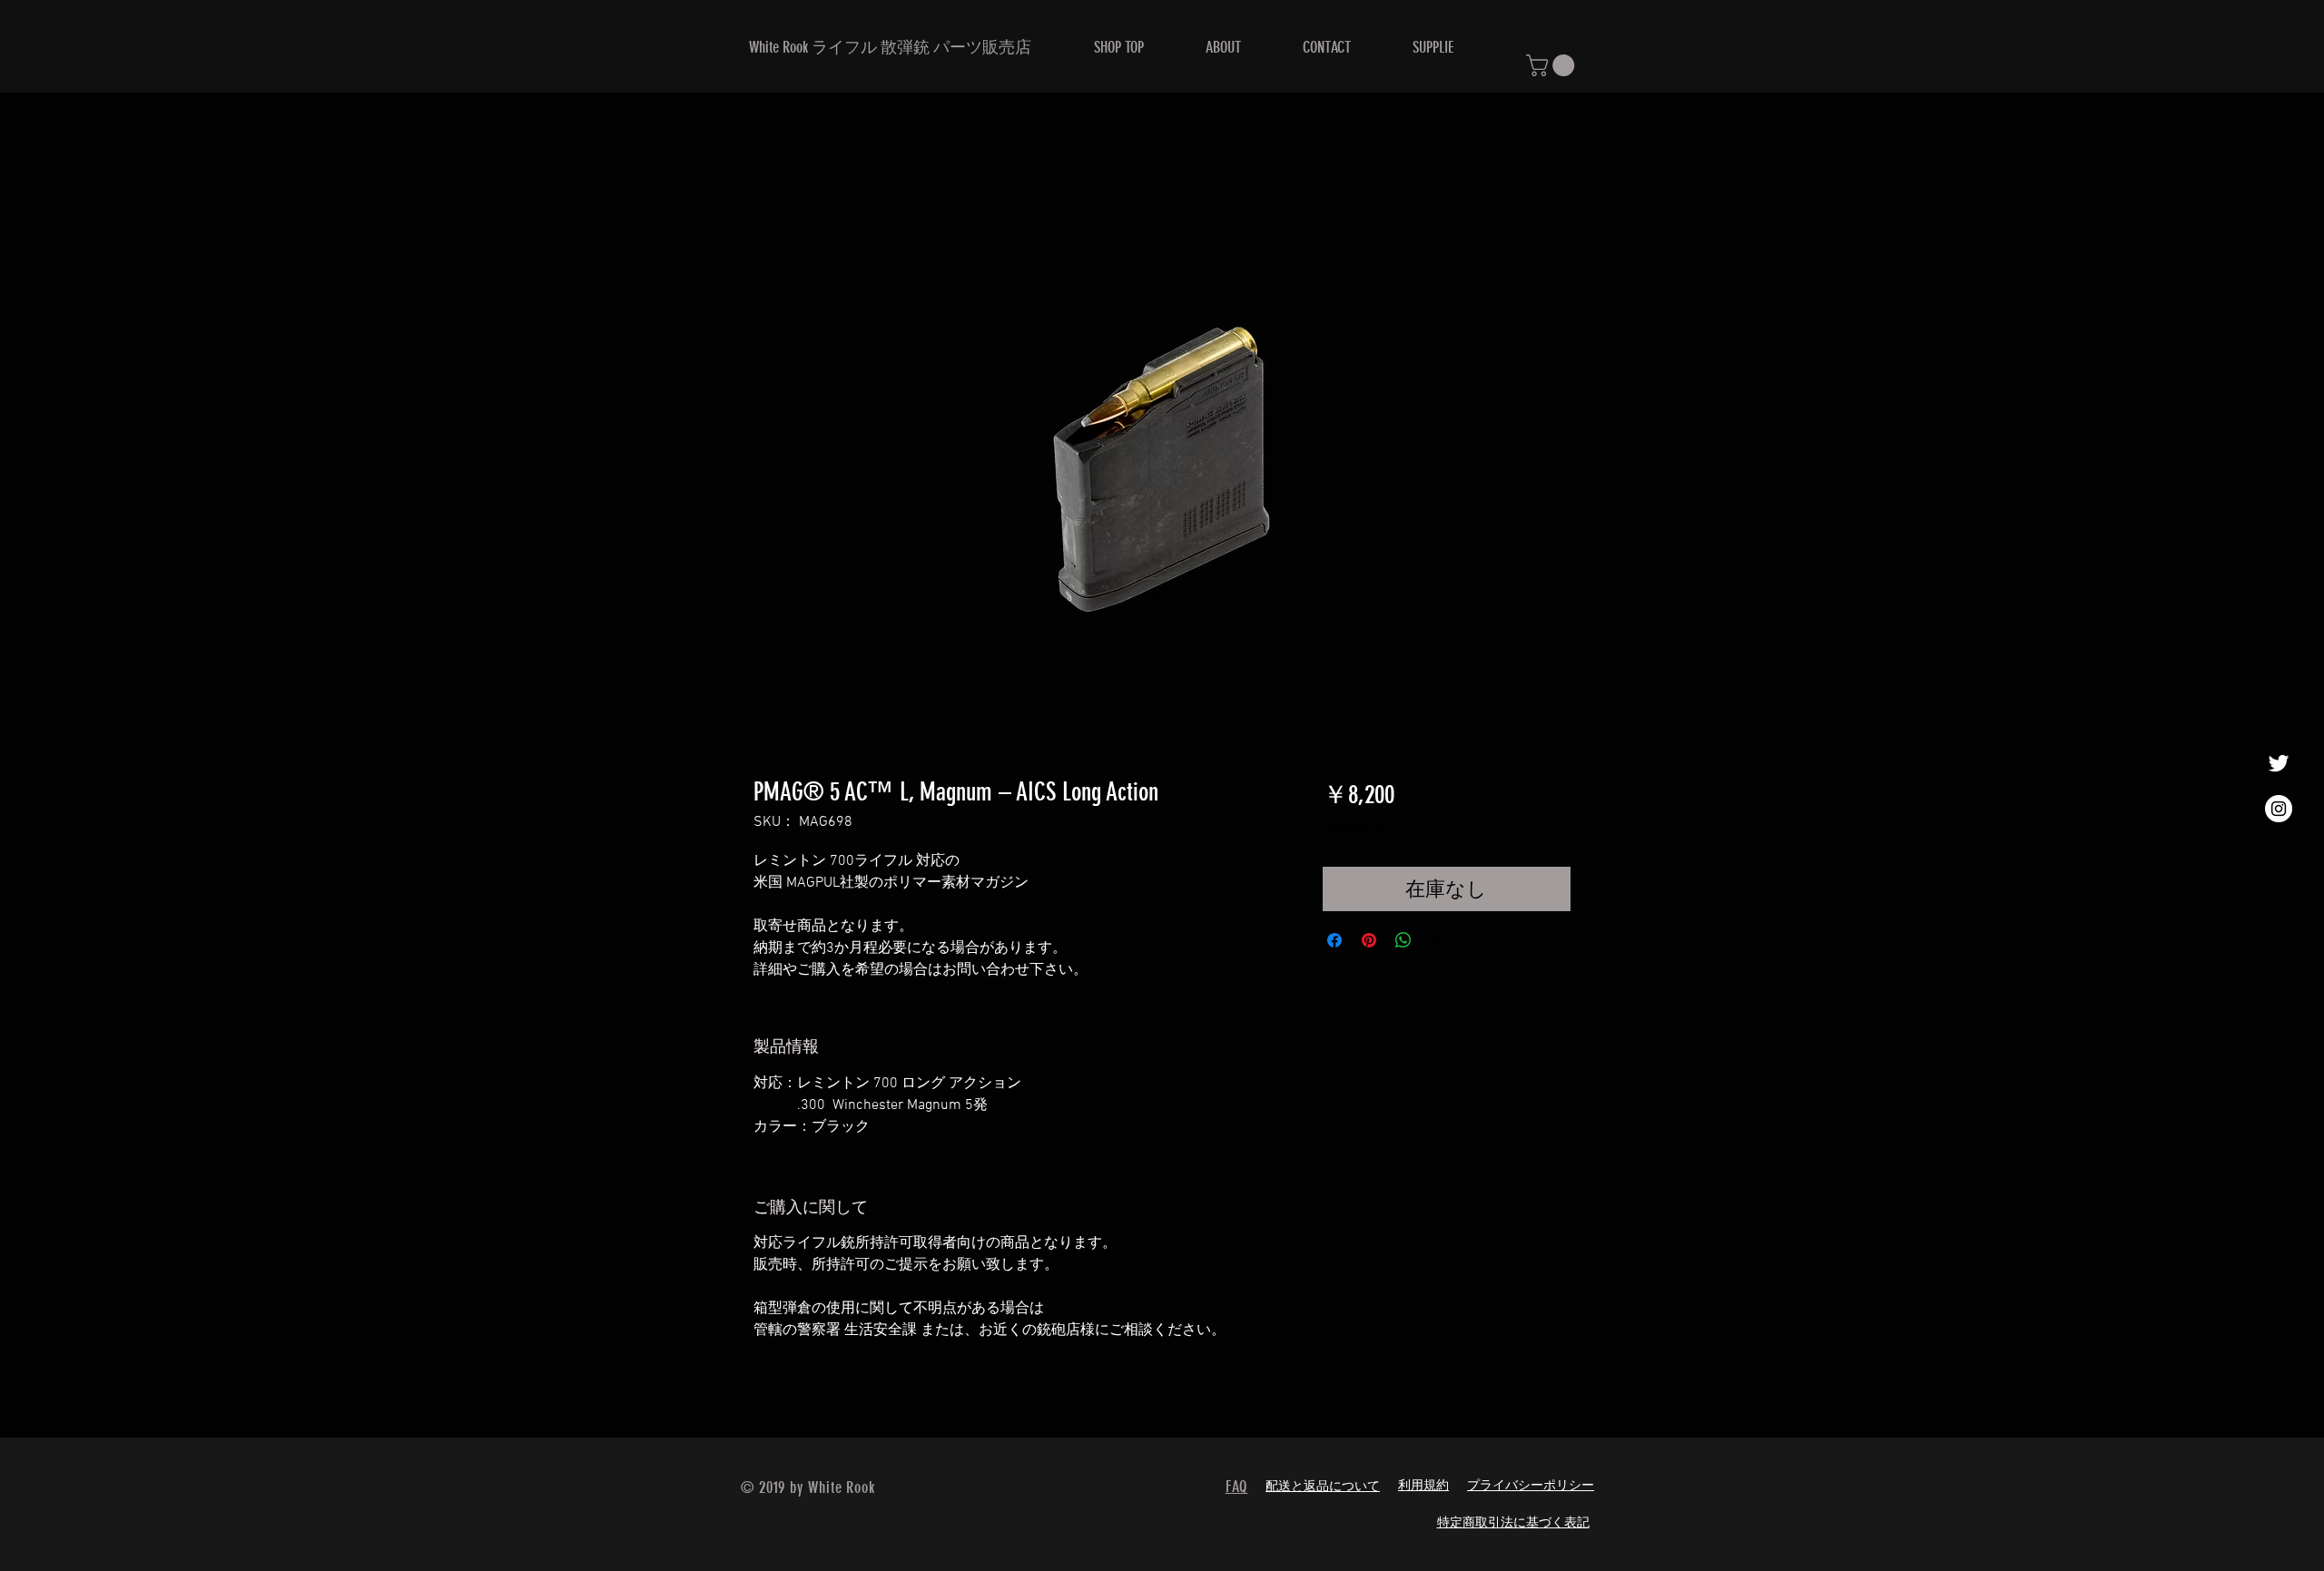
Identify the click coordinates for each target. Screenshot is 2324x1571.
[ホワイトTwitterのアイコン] (2279, 763)
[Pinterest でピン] (1369, 940)
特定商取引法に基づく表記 (1513, 1523)
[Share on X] (1438, 940)
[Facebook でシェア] (1334, 940)
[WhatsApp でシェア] (1403, 940)
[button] (1553, 65)
